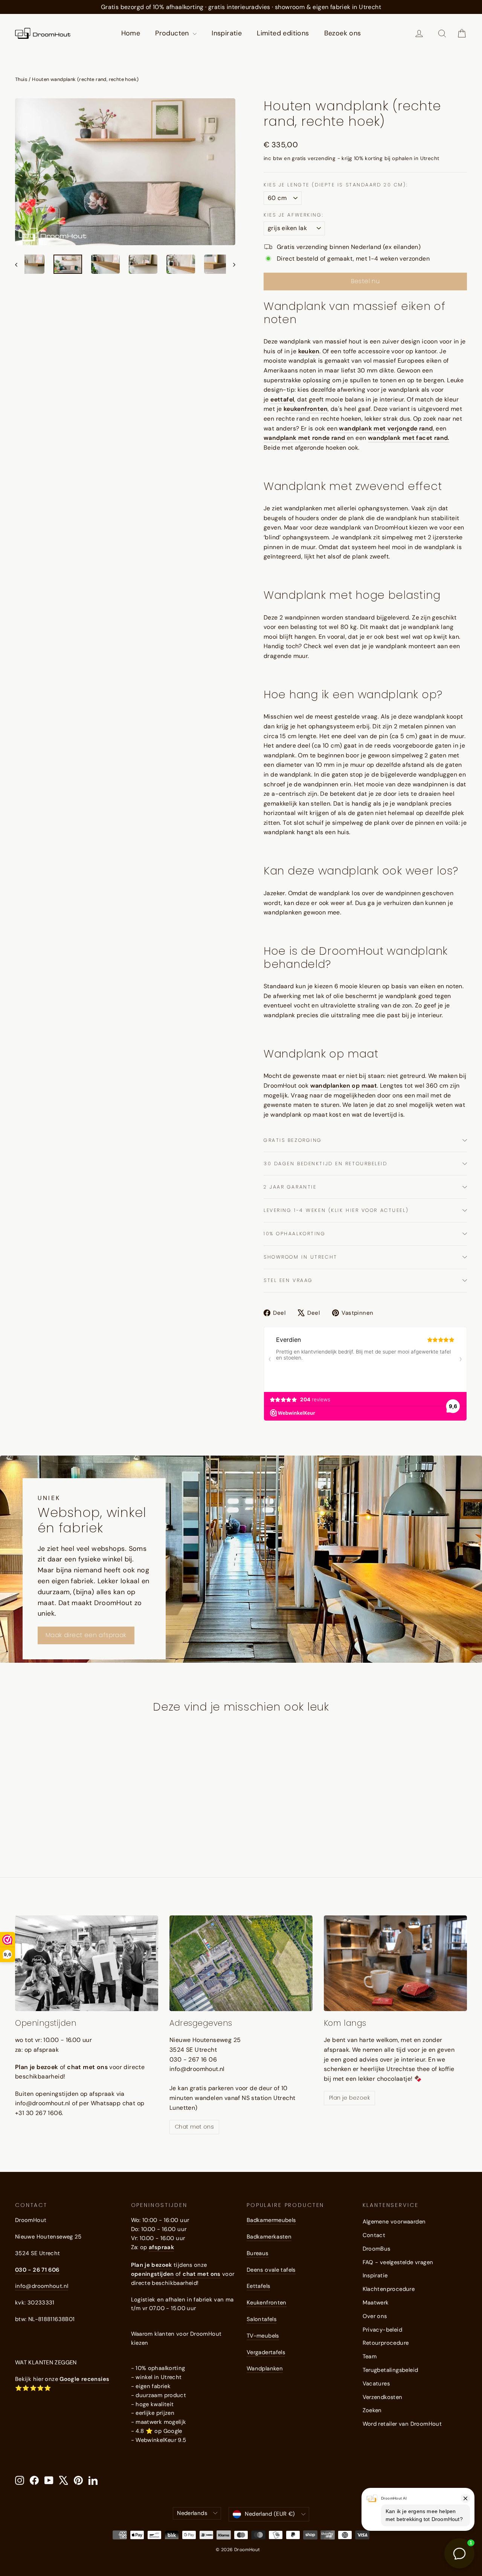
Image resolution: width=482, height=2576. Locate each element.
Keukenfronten (267, 2303)
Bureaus (258, 2253)
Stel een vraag (288, 1280)
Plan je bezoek (349, 2098)
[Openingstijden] (87, 1963)
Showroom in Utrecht (300, 1257)
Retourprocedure (386, 2343)
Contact (374, 2235)
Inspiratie (227, 33)
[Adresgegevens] (241, 1963)
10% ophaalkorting (295, 1234)
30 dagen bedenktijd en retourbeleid (326, 1164)
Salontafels (262, 2319)
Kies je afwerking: (294, 215)
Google (173, 2431)
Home (131, 33)
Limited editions (283, 33)
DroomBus (377, 2249)
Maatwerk (376, 2303)
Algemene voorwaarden (394, 2222)
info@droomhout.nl (42, 2286)
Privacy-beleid (383, 2330)
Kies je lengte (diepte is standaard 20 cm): (336, 185)
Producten (173, 33)
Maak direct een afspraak (86, 1635)
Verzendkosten (383, 2397)
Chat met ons (194, 2127)
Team (370, 2356)
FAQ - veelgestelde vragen (398, 2262)
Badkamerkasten (269, 2237)
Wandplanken (265, 2368)
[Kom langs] (395, 1963)
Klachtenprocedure (389, 2289)
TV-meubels (263, 2336)
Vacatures (376, 2384)
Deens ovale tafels (271, 2270)
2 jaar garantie (290, 1187)
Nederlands (192, 2513)
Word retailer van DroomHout (402, 2424)
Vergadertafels (266, 2352)
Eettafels (258, 2286)
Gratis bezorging (293, 1140)
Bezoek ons (343, 33)
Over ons (375, 2316)
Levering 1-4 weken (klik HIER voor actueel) (336, 1210)
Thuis (21, 79)
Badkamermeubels (271, 2220)
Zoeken (372, 2410)
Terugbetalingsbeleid (390, 2370)
